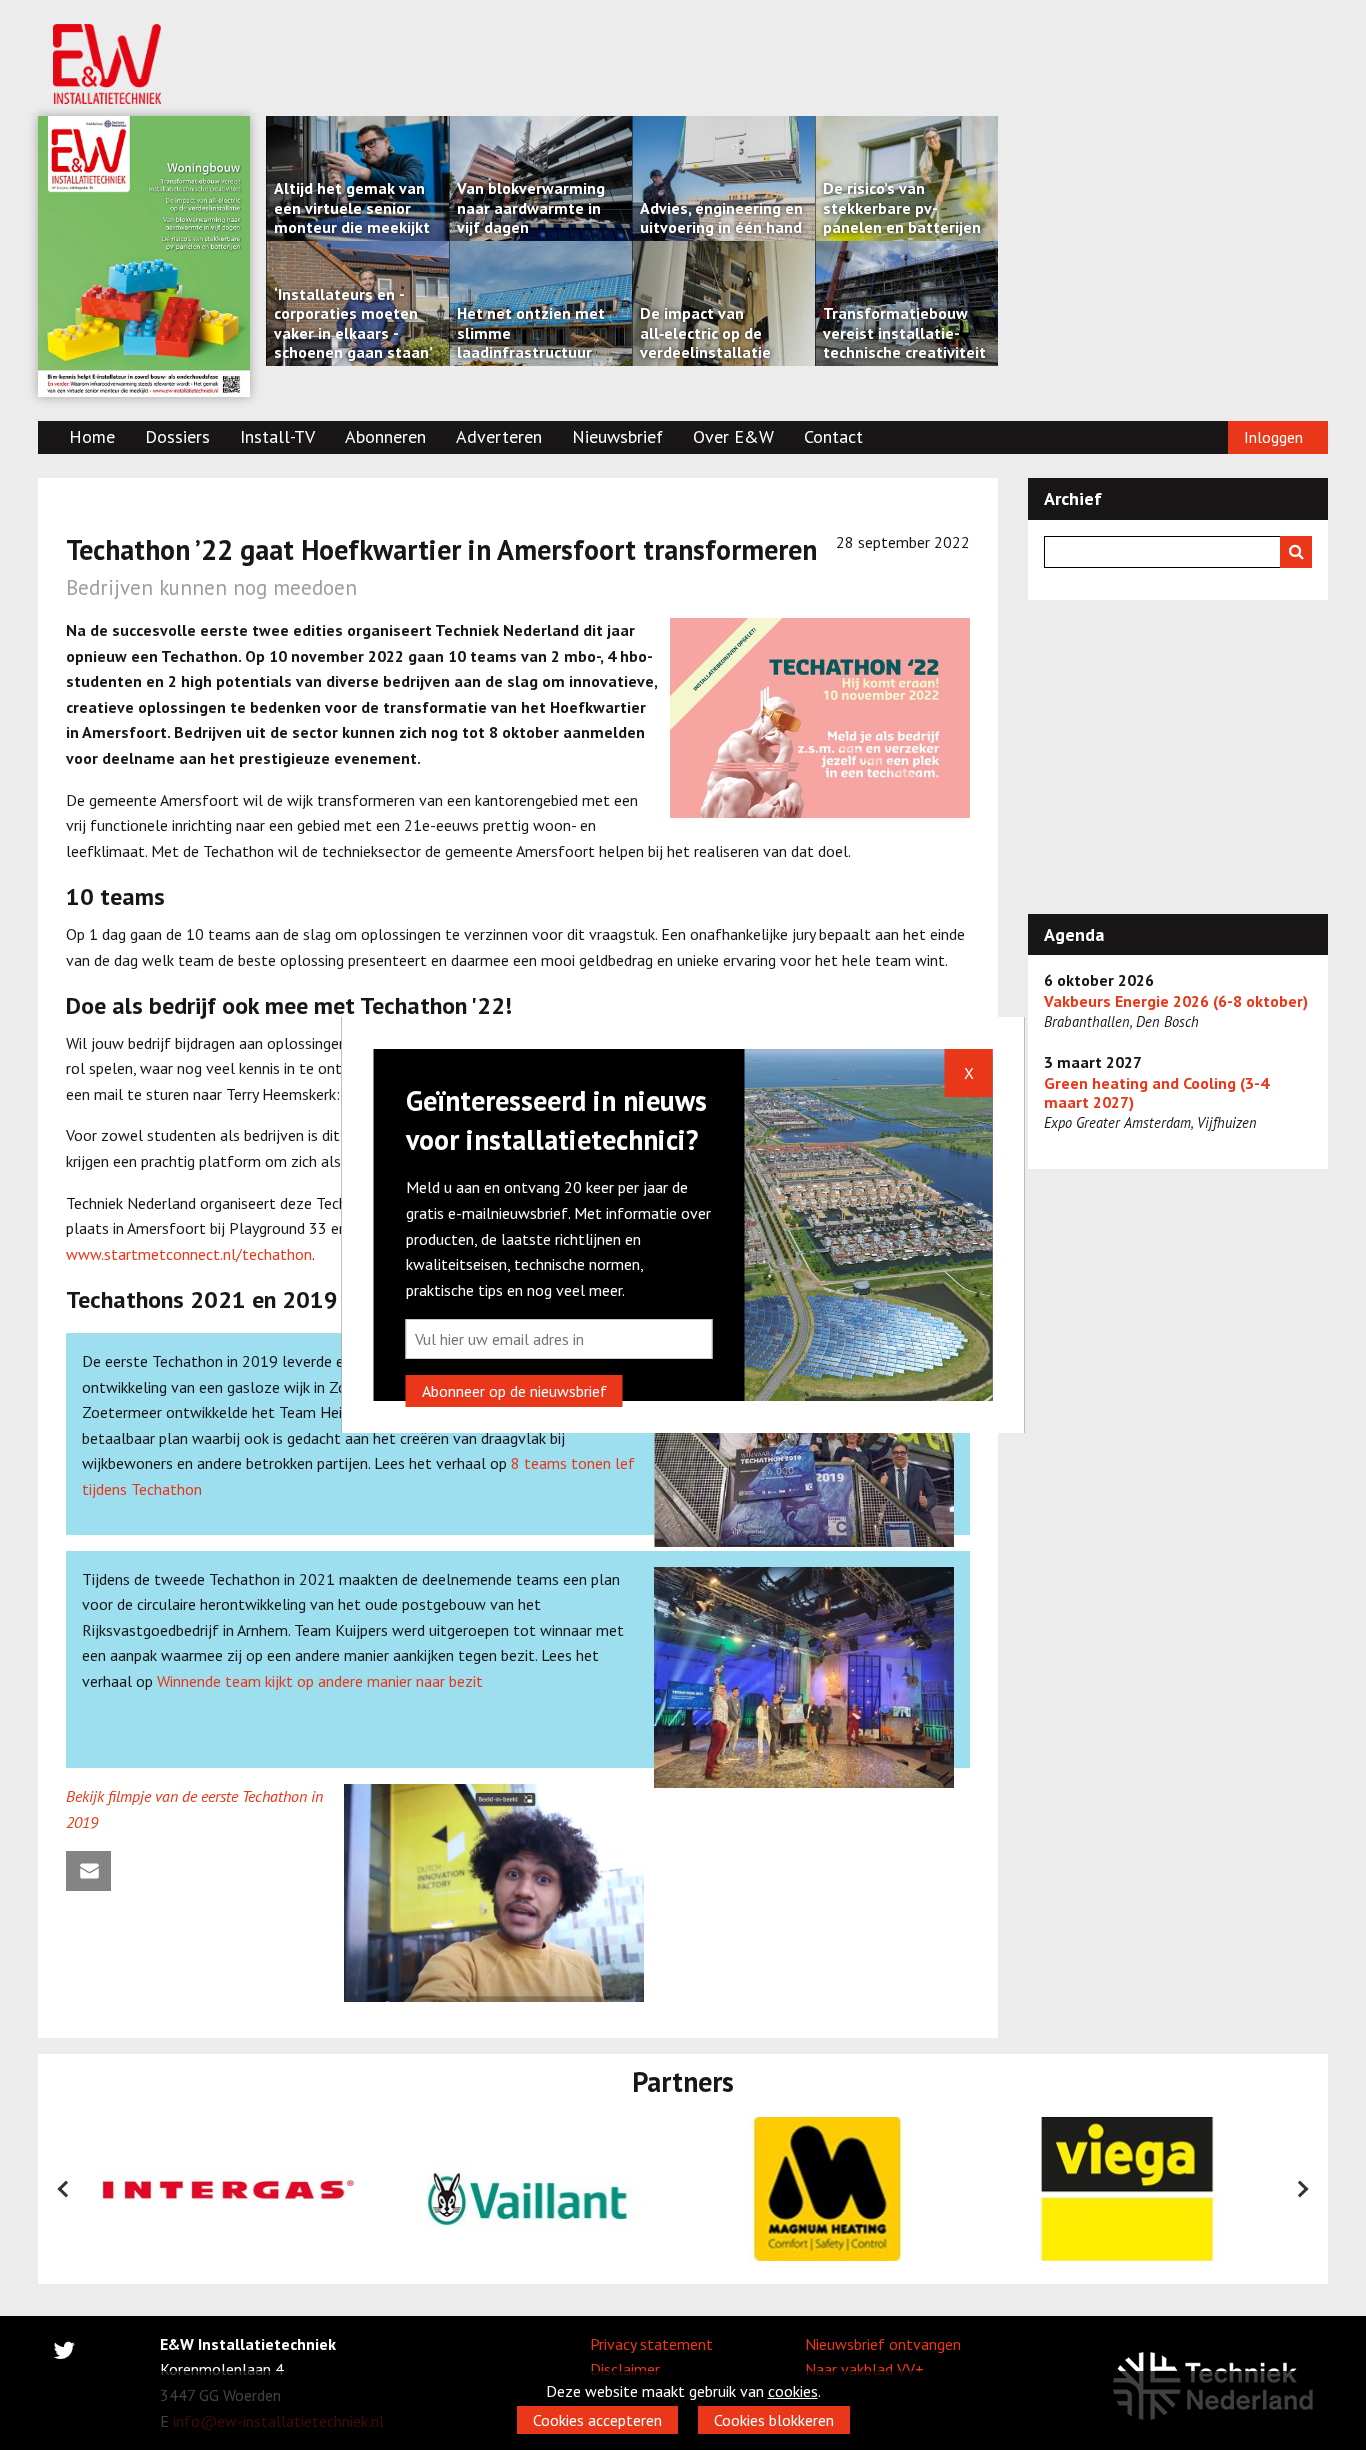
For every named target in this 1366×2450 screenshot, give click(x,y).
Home (92, 436)
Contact (833, 436)
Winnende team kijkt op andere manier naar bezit (320, 1681)
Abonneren (385, 436)
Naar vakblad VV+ (864, 2369)
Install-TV (277, 436)
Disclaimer (625, 2369)
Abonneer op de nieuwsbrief (514, 1391)
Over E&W (733, 436)
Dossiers (177, 436)
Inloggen (1273, 437)
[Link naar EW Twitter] (64, 2354)
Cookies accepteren (597, 2420)
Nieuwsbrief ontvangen (883, 2344)
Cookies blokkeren (774, 2420)
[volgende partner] (1302, 2189)
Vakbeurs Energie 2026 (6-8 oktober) (1176, 1001)
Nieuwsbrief (617, 436)
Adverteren (499, 436)
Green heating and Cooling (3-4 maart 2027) (1156, 1093)
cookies (793, 2391)
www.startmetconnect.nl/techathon (189, 1254)
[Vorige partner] (64, 2189)
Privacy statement (651, 2344)
